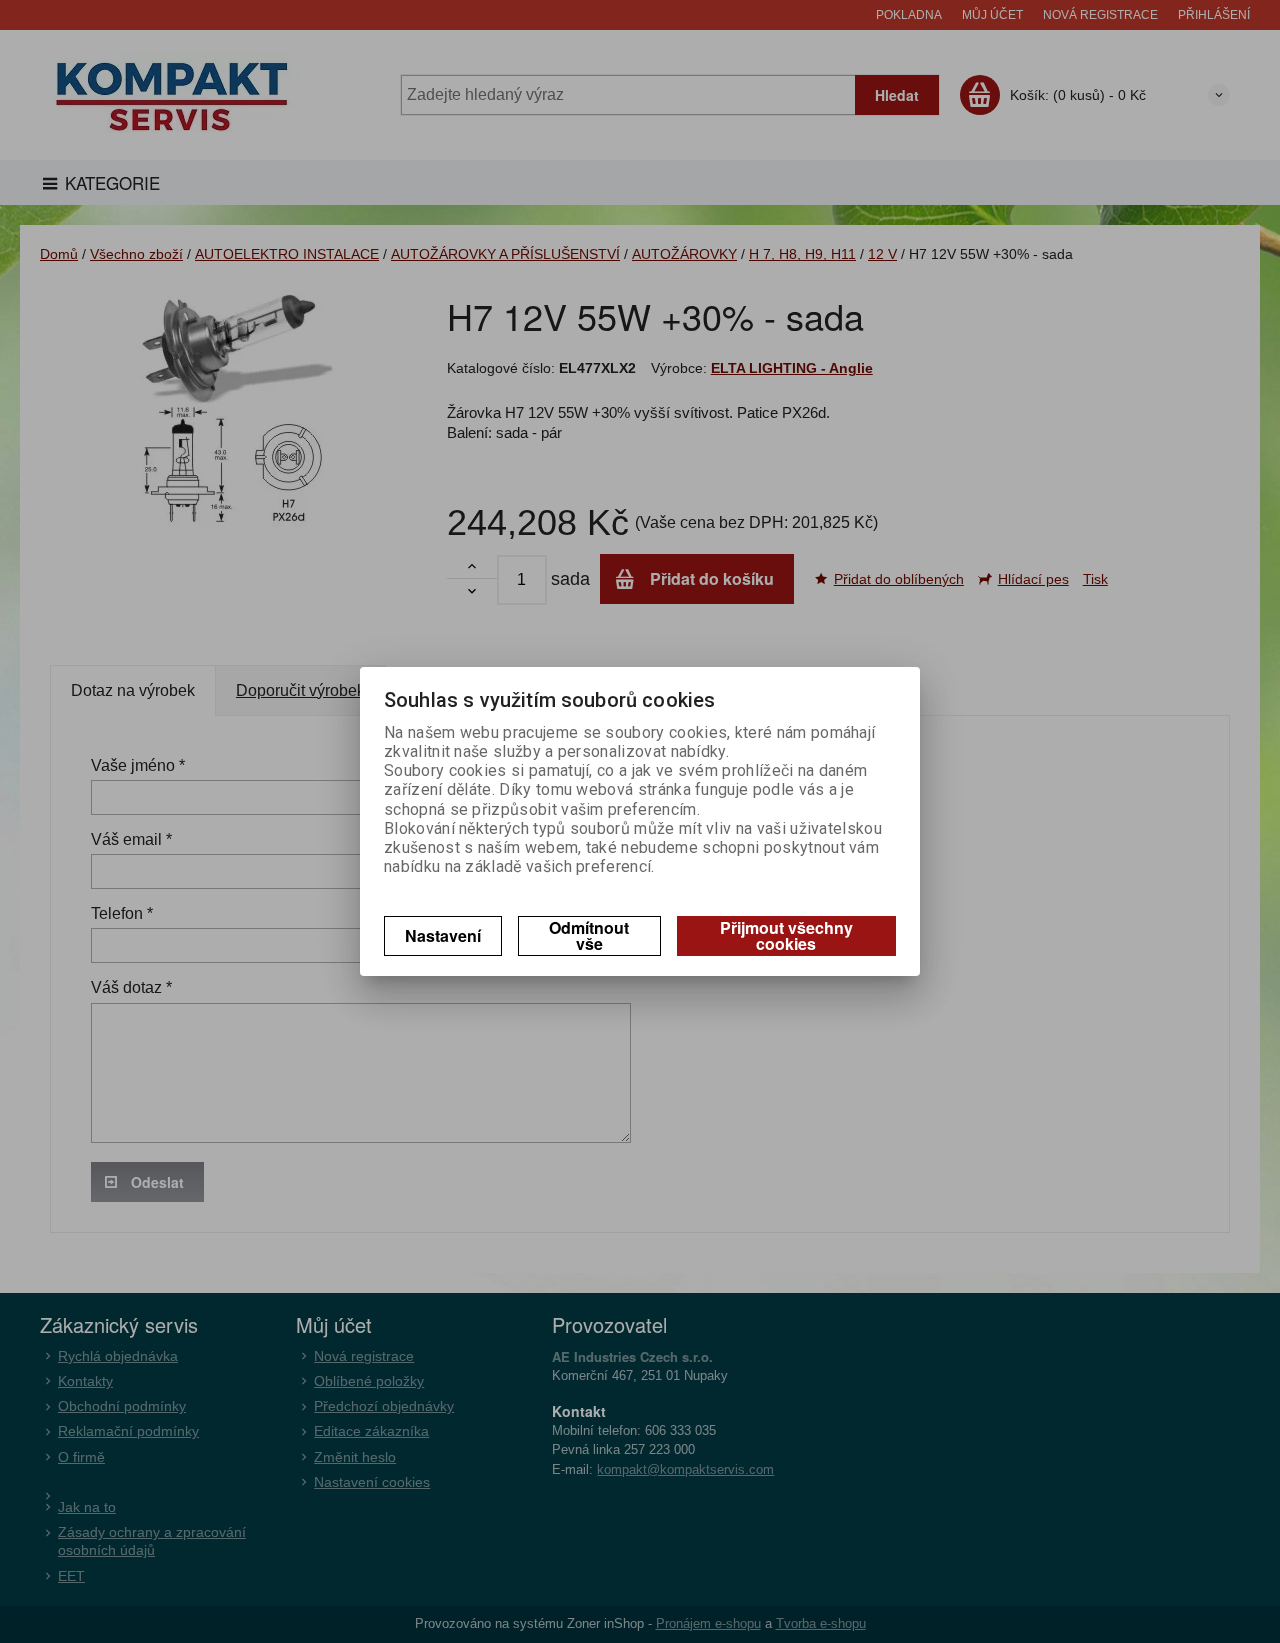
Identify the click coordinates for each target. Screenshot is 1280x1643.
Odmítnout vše (589, 935)
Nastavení (443, 935)
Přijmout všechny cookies (786, 935)
